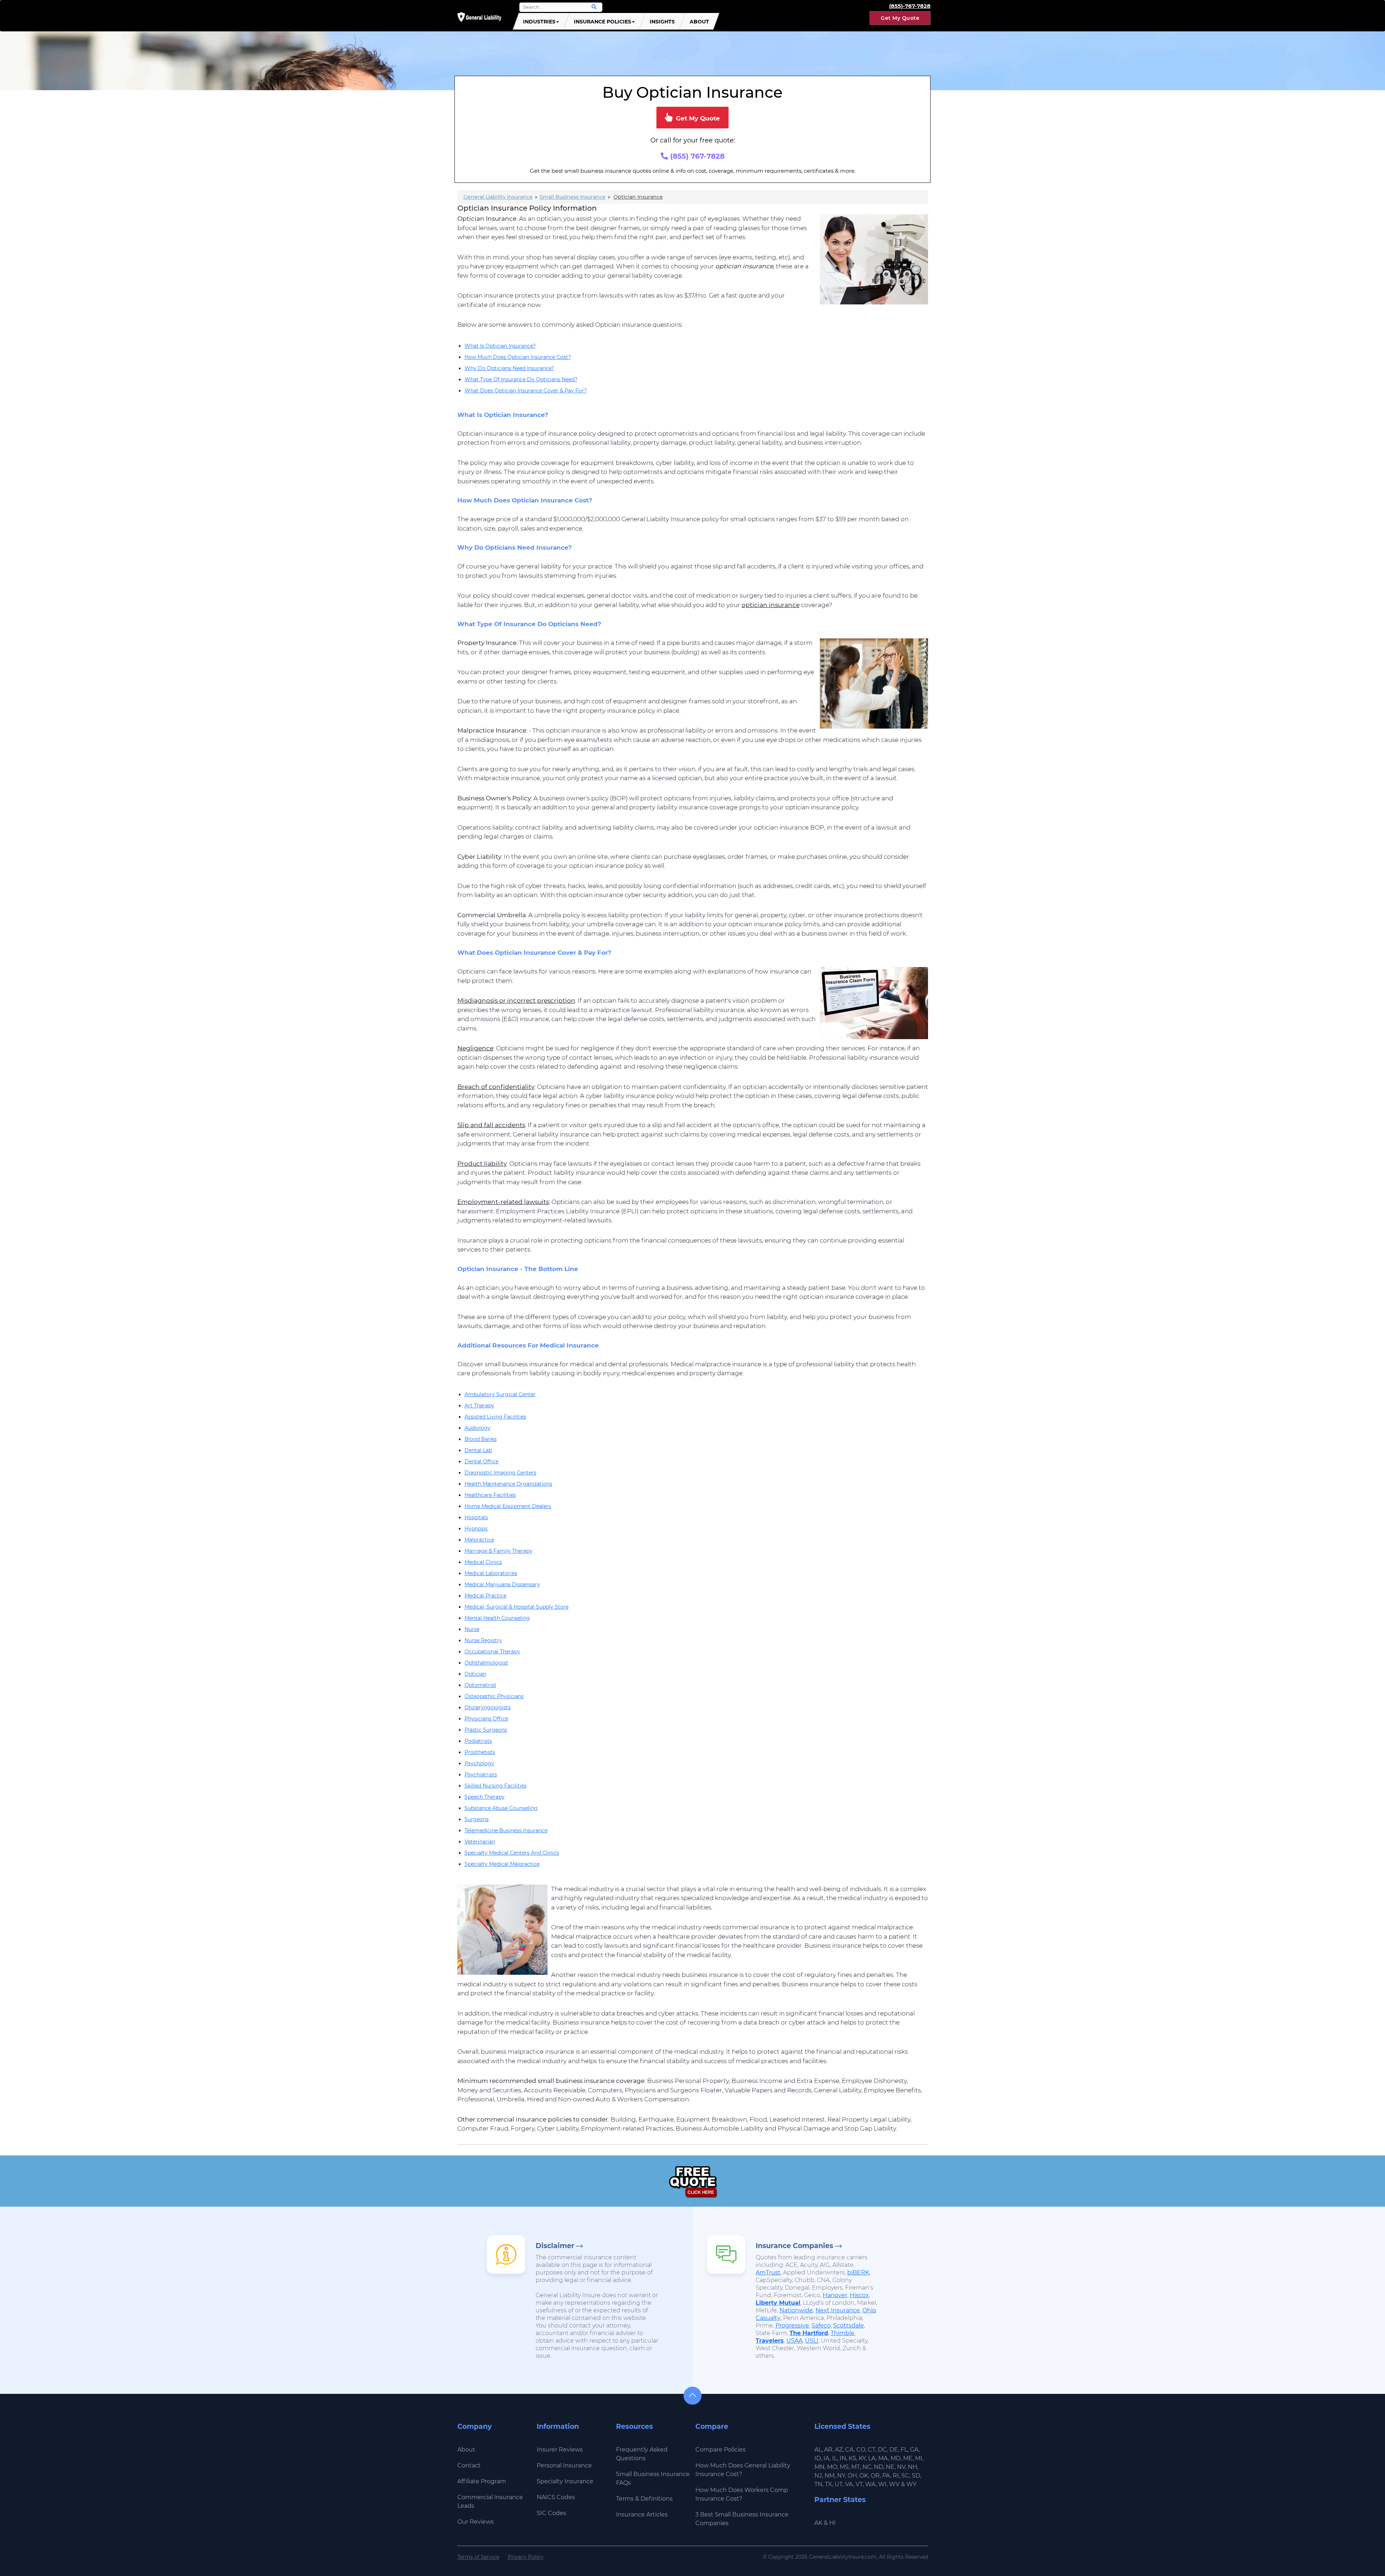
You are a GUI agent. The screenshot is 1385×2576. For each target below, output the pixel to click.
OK (864, 2476)
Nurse (472, 1629)
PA (886, 2476)
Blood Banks (481, 1439)
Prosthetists (480, 1752)
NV (901, 2467)
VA (849, 2484)
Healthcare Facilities (490, 1495)
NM (830, 2476)
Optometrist (480, 1685)
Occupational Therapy (492, 1652)
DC (882, 2450)
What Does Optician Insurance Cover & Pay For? (526, 391)
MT (856, 2467)
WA (870, 2484)
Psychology (479, 1763)
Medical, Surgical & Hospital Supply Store (516, 1607)
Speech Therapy (485, 1797)
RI (896, 2476)
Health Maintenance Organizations (508, 1484)
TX (828, 2484)
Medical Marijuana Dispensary (502, 1584)
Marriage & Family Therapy (498, 1551)
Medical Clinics (483, 1562)
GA (914, 2450)
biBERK (858, 2272)
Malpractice (479, 1540)
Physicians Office (486, 1719)
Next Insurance (838, 2310)
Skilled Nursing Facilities (496, 1786)
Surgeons (477, 1819)
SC (905, 2476)
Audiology (478, 1428)
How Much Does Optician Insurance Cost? (518, 357)
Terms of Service (478, 2557)
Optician (475, 1674)
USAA (794, 2341)
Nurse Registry (483, 1640)
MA (883, 2458)
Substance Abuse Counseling (501, 1808)
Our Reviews (476, 2522)
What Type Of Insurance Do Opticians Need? (521, 379)
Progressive (792, 2326)
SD (916, 2476)
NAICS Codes (556, 2497)
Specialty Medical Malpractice (502, 1864)
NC (867, 2467)
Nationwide (796, 2310)
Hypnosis (476, 1529)
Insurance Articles (642, 2515)
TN (818, 2484)
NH (913, 2467)
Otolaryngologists (488, 1707)
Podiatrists (478, 1741)
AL (818, 2450)
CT (872, 2450)
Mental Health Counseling (497, 1618)
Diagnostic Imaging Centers (500, 1473)
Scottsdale (848, 2326)
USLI (812, 2341)
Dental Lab (478, 1450)
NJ (818, 2476)
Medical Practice (485, 1596)
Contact (469, 2465)
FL (904, 2450)
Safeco (821, 2326)
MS (844, 2467)
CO (861, 2450)
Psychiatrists (481, 1775)
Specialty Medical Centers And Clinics (512, 1853)
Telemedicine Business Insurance (506, 1830)
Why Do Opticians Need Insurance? (509, 368)
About (699, 22)
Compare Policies (720, 2450)
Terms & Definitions (644, 2499)
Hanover (835, 2295)
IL (835, 2458)
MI (919, 2458)
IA (826, 2458)
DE (894, 2450)
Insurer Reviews (560, 2450)
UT (839, 2484)
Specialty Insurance (565, 2481)
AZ (839, 2450)
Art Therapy (479, 1406)
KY (862, 2458)
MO (832, 2467)
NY (841, 2476)
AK (818, 2523)
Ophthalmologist (486, 1663)
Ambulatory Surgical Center (500, 1394)
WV (894, 2484)
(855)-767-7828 (910, 6)
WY (911, 2484)
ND (879, 2467)
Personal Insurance (564, 2465)
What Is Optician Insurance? (500, 346)
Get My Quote (900, 18)
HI (832, 2523)
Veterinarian (480, 1842)
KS (852, 2458)
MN (819, 2467)
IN (843, 2458)
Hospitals (476, 1517)
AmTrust (768, 2272)
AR (828, 2450)
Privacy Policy (526, 2557)
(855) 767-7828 (696, 156)
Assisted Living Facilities (495, 1417)
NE (890, 2467)
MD (896, 2458)
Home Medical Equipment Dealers (508, 1506)
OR (875, 2476)
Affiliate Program (482, 2481)
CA (849, 2450)
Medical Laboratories (491, 1573)
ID (818, 2458)
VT (859, 2484)
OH (852, 2476)
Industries (539, 22)
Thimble (843, 2333)
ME (908, 2458)
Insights (662, 22)
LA (872, 2458)
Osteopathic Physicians (494, 1696)
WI (882, 2484)
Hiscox (859, 2295)
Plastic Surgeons (486, 1730)
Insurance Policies (603, 22)
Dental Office (482, 1461)
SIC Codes (551, 2513)
